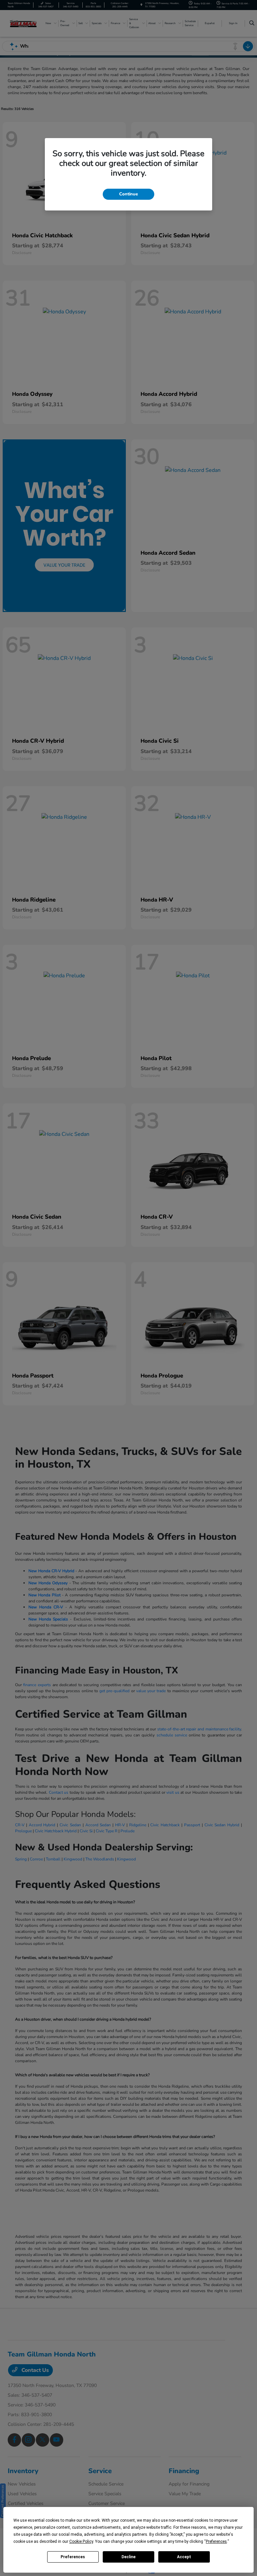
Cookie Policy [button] (81, 2541)
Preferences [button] (216, 2541)
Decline (128, 2557)
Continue (128, 194)
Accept (184, 2557)
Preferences (73, 2557)
